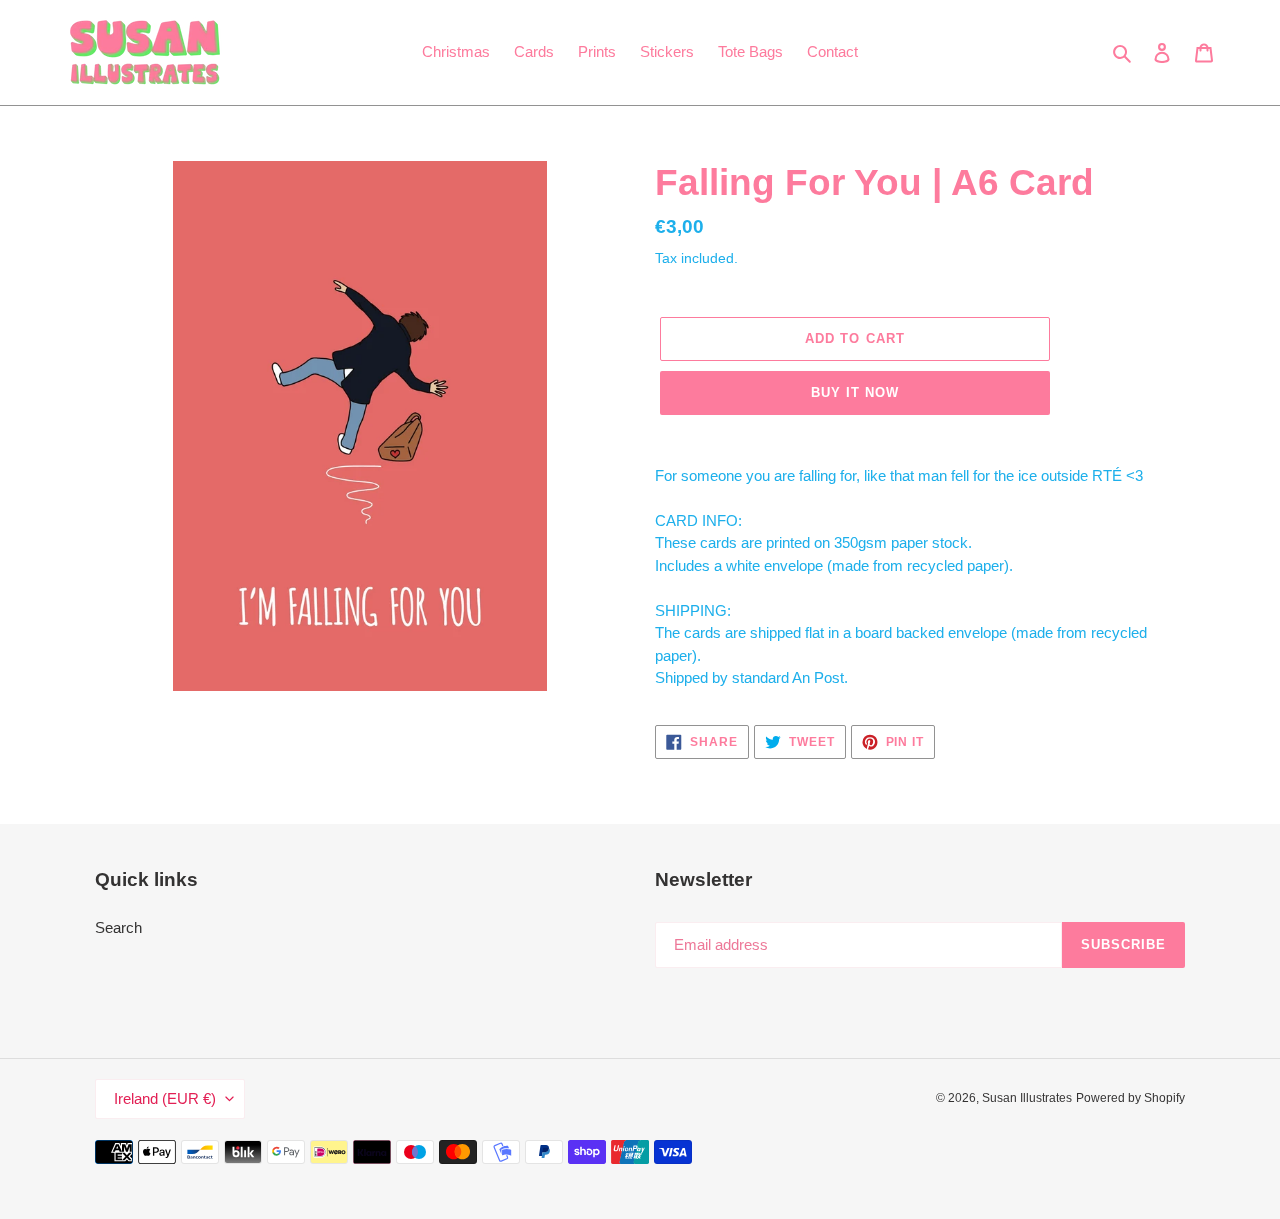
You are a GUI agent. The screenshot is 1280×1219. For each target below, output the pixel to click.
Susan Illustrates (1027, 1098)
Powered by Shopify (1130, 1098)
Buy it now (855, 392)
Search (118, 927)
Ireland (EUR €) (165, 1098)
